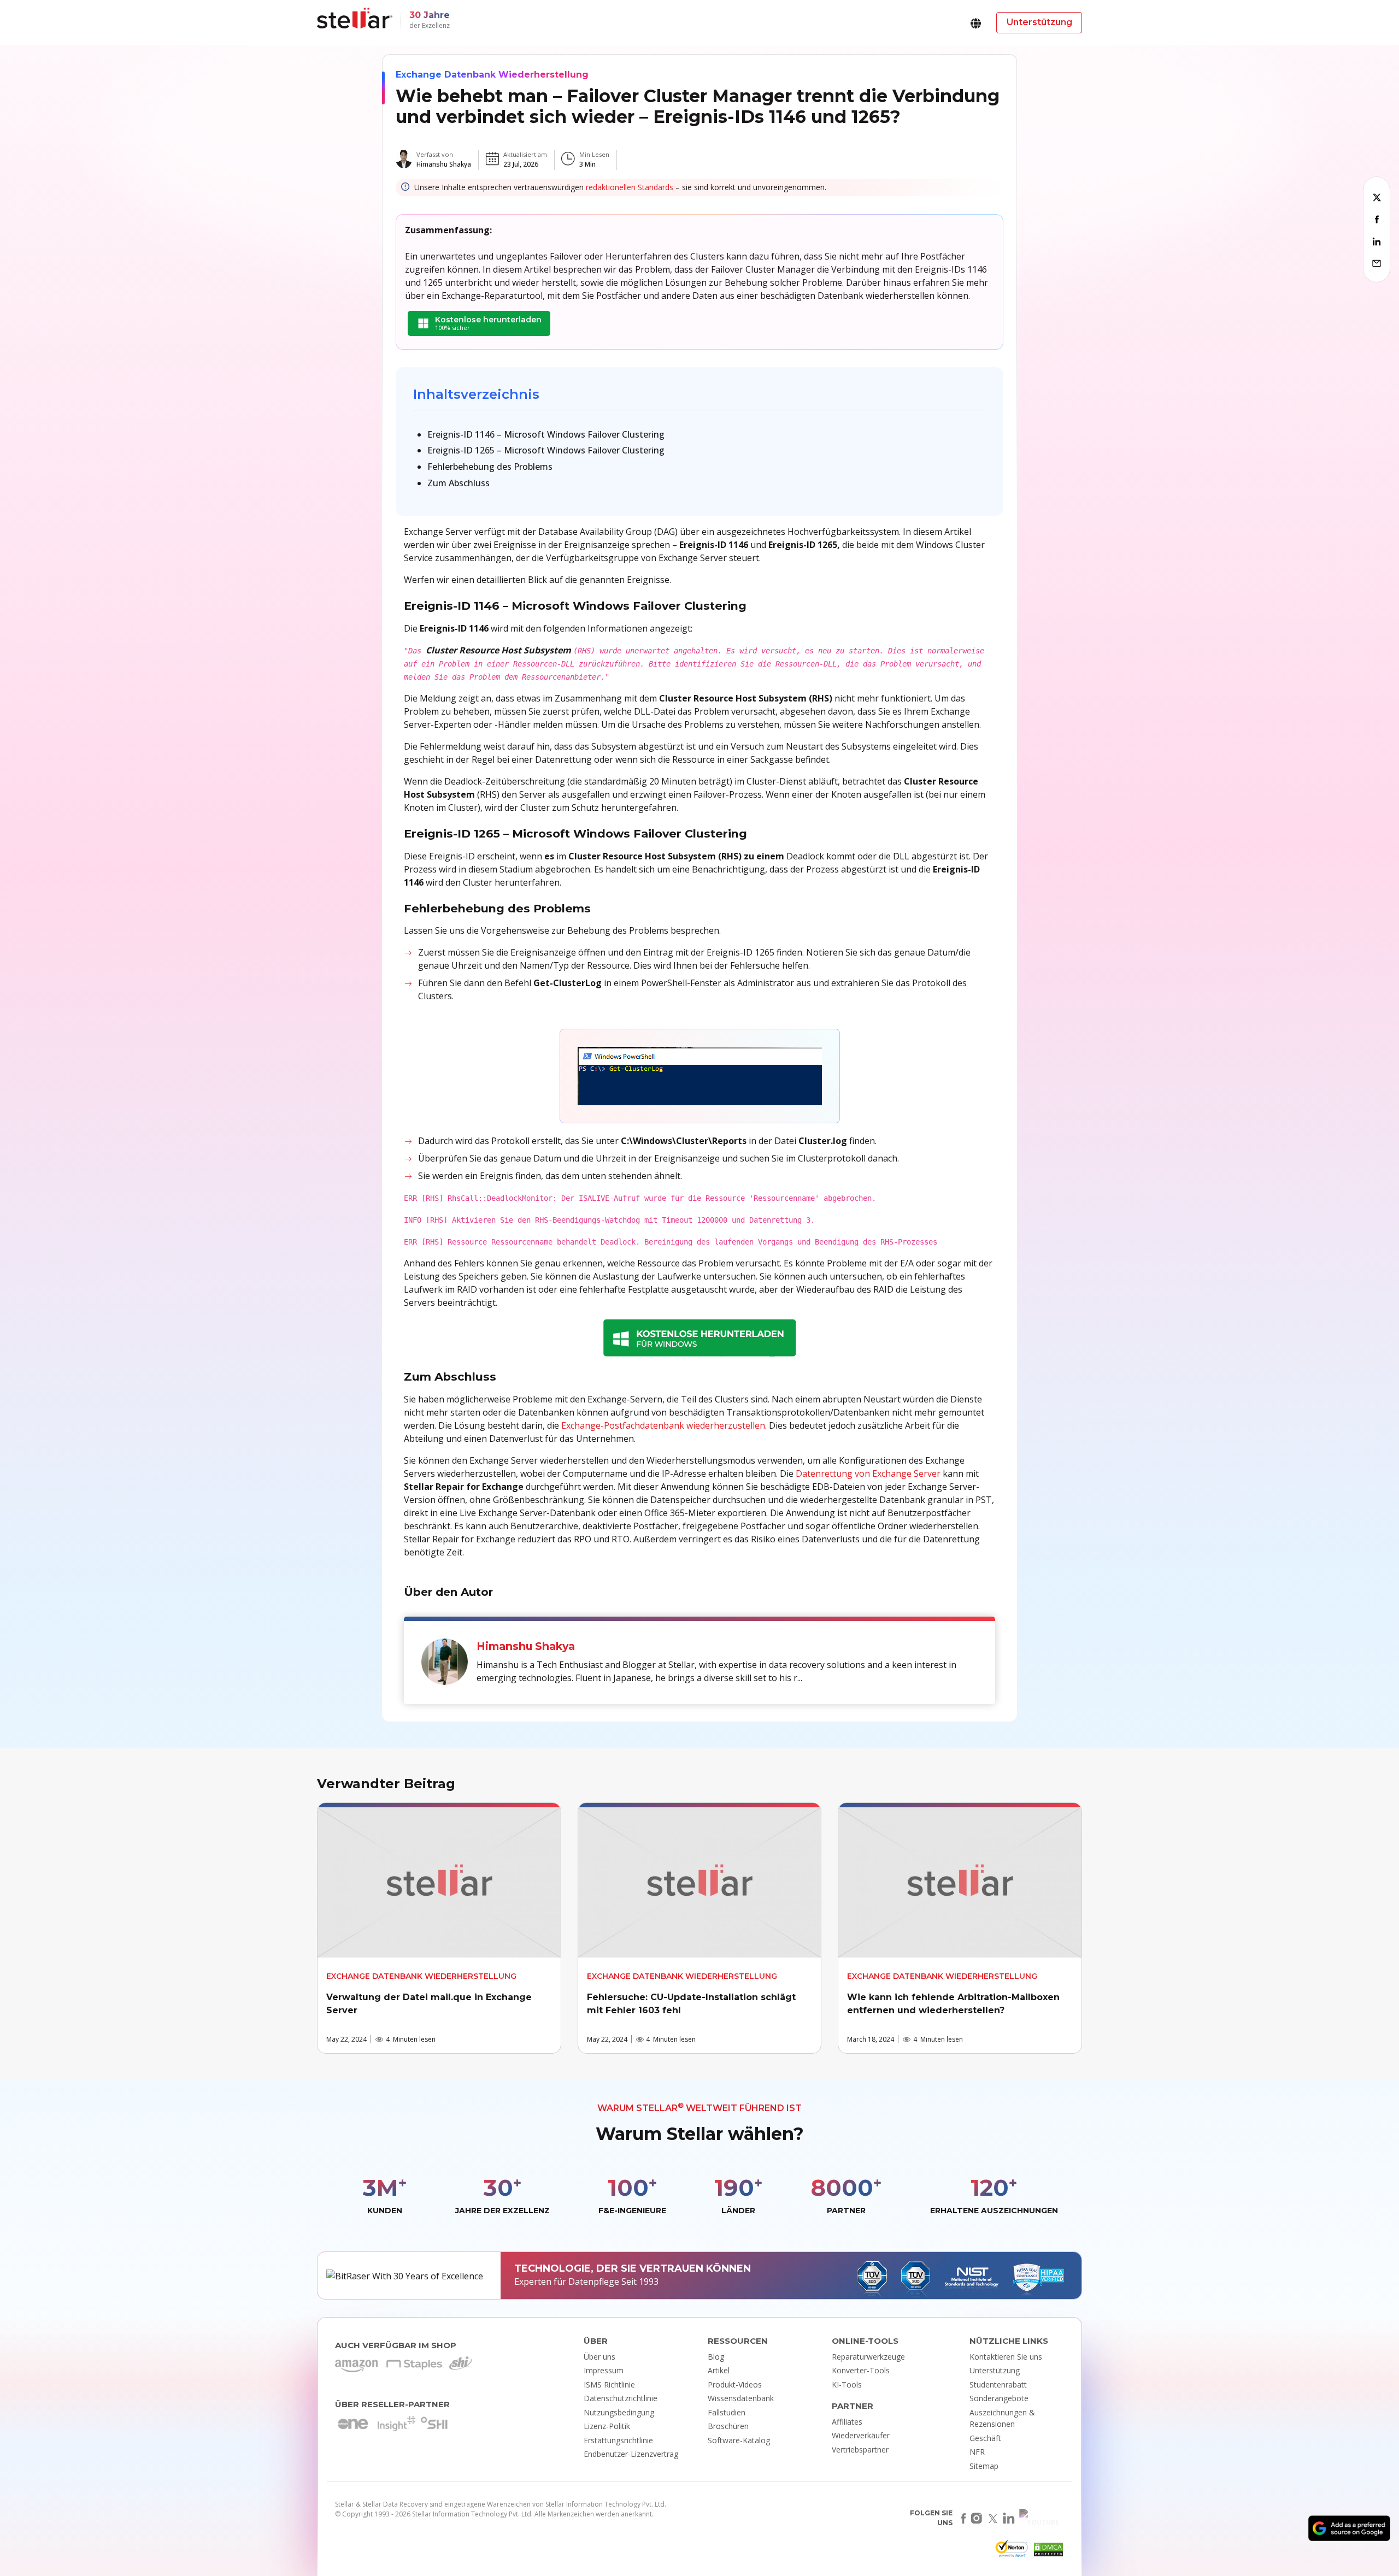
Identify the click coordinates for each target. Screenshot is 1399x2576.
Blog (716, 2357)
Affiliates (847, 2422)
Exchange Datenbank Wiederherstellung (492, 75)
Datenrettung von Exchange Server (868, 1473)
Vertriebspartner (860, 2450)
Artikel (719, 2370)
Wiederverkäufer (861, 2435)
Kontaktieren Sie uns (1006, 2357)
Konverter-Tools (861, 2370)
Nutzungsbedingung (619, 2412)
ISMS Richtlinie (609, 2385)
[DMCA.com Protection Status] (1047, 2552)
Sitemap (984, 2466)
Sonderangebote (999, 2398)
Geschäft (985, 2438)
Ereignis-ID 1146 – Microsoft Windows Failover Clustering (546, 434)
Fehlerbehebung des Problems (490, 467)
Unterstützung (995, 2370)
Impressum (604, 2370)
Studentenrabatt (998, 2385)
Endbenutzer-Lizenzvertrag (631, 2454)
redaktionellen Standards (630, 187)
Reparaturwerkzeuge (868, 2357)
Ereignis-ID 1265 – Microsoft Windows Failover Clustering (546, 450)
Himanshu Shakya (444, 164)
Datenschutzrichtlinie (621, 2398)
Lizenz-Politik (607, 2426)
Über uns (599, 2357)
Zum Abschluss (459, 483)
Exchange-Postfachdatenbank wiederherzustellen (663, 1425)
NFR (977, 2452)
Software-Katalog (739, 2440)
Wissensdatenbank (741, 2398)
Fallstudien (727, 2412)
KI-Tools (847, 2385)
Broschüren (728, 2426)
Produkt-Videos (735, 2385)
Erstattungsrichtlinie (618, 2440)
